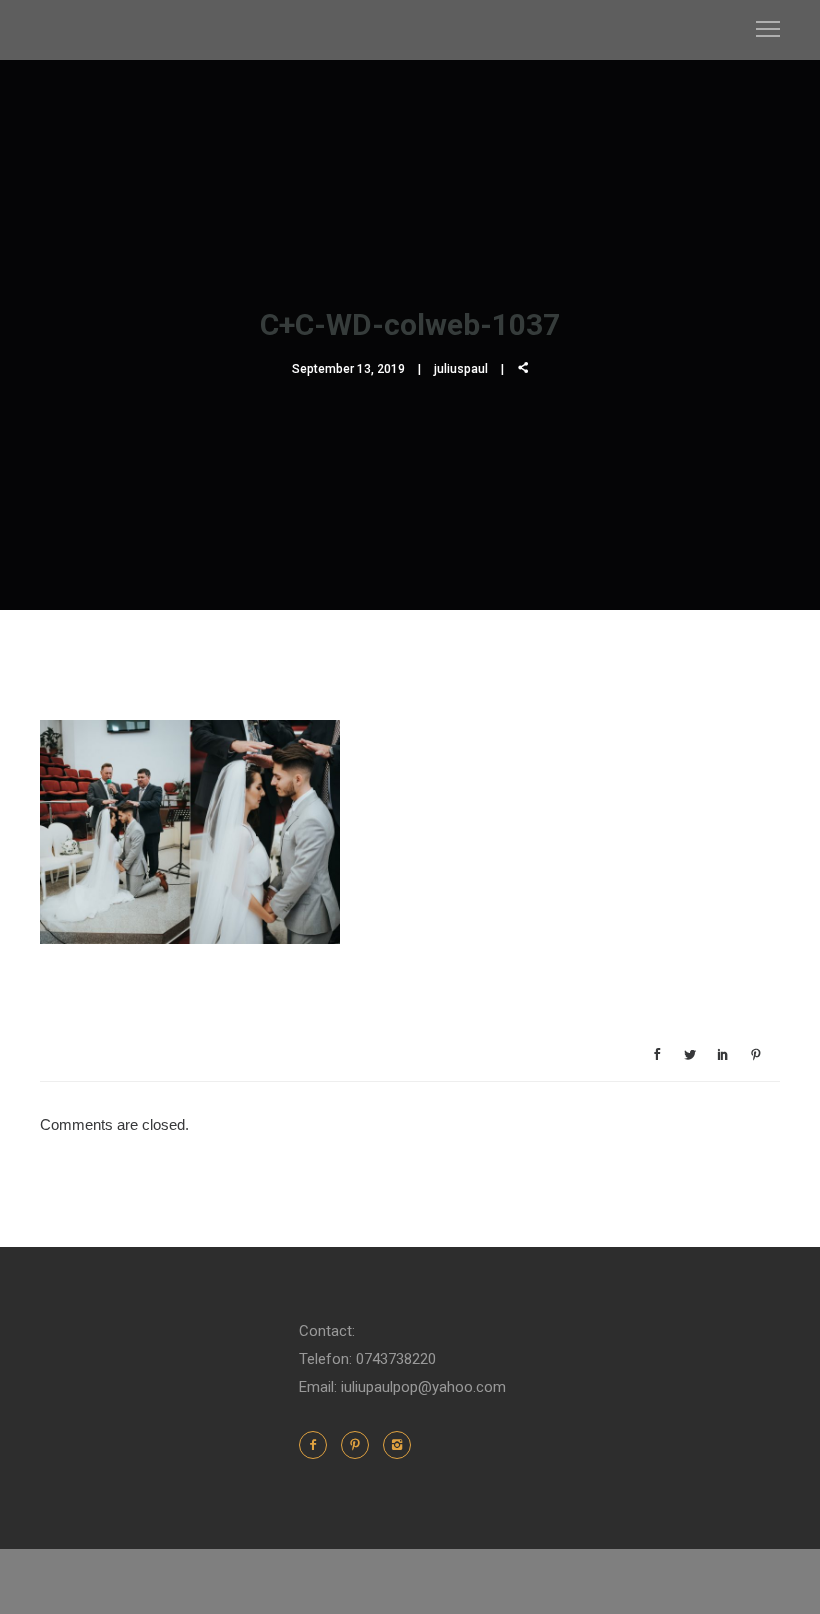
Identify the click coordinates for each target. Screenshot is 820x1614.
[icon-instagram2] (397, 1445)
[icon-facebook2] (318, 1445)
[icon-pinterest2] (360, 1445)
